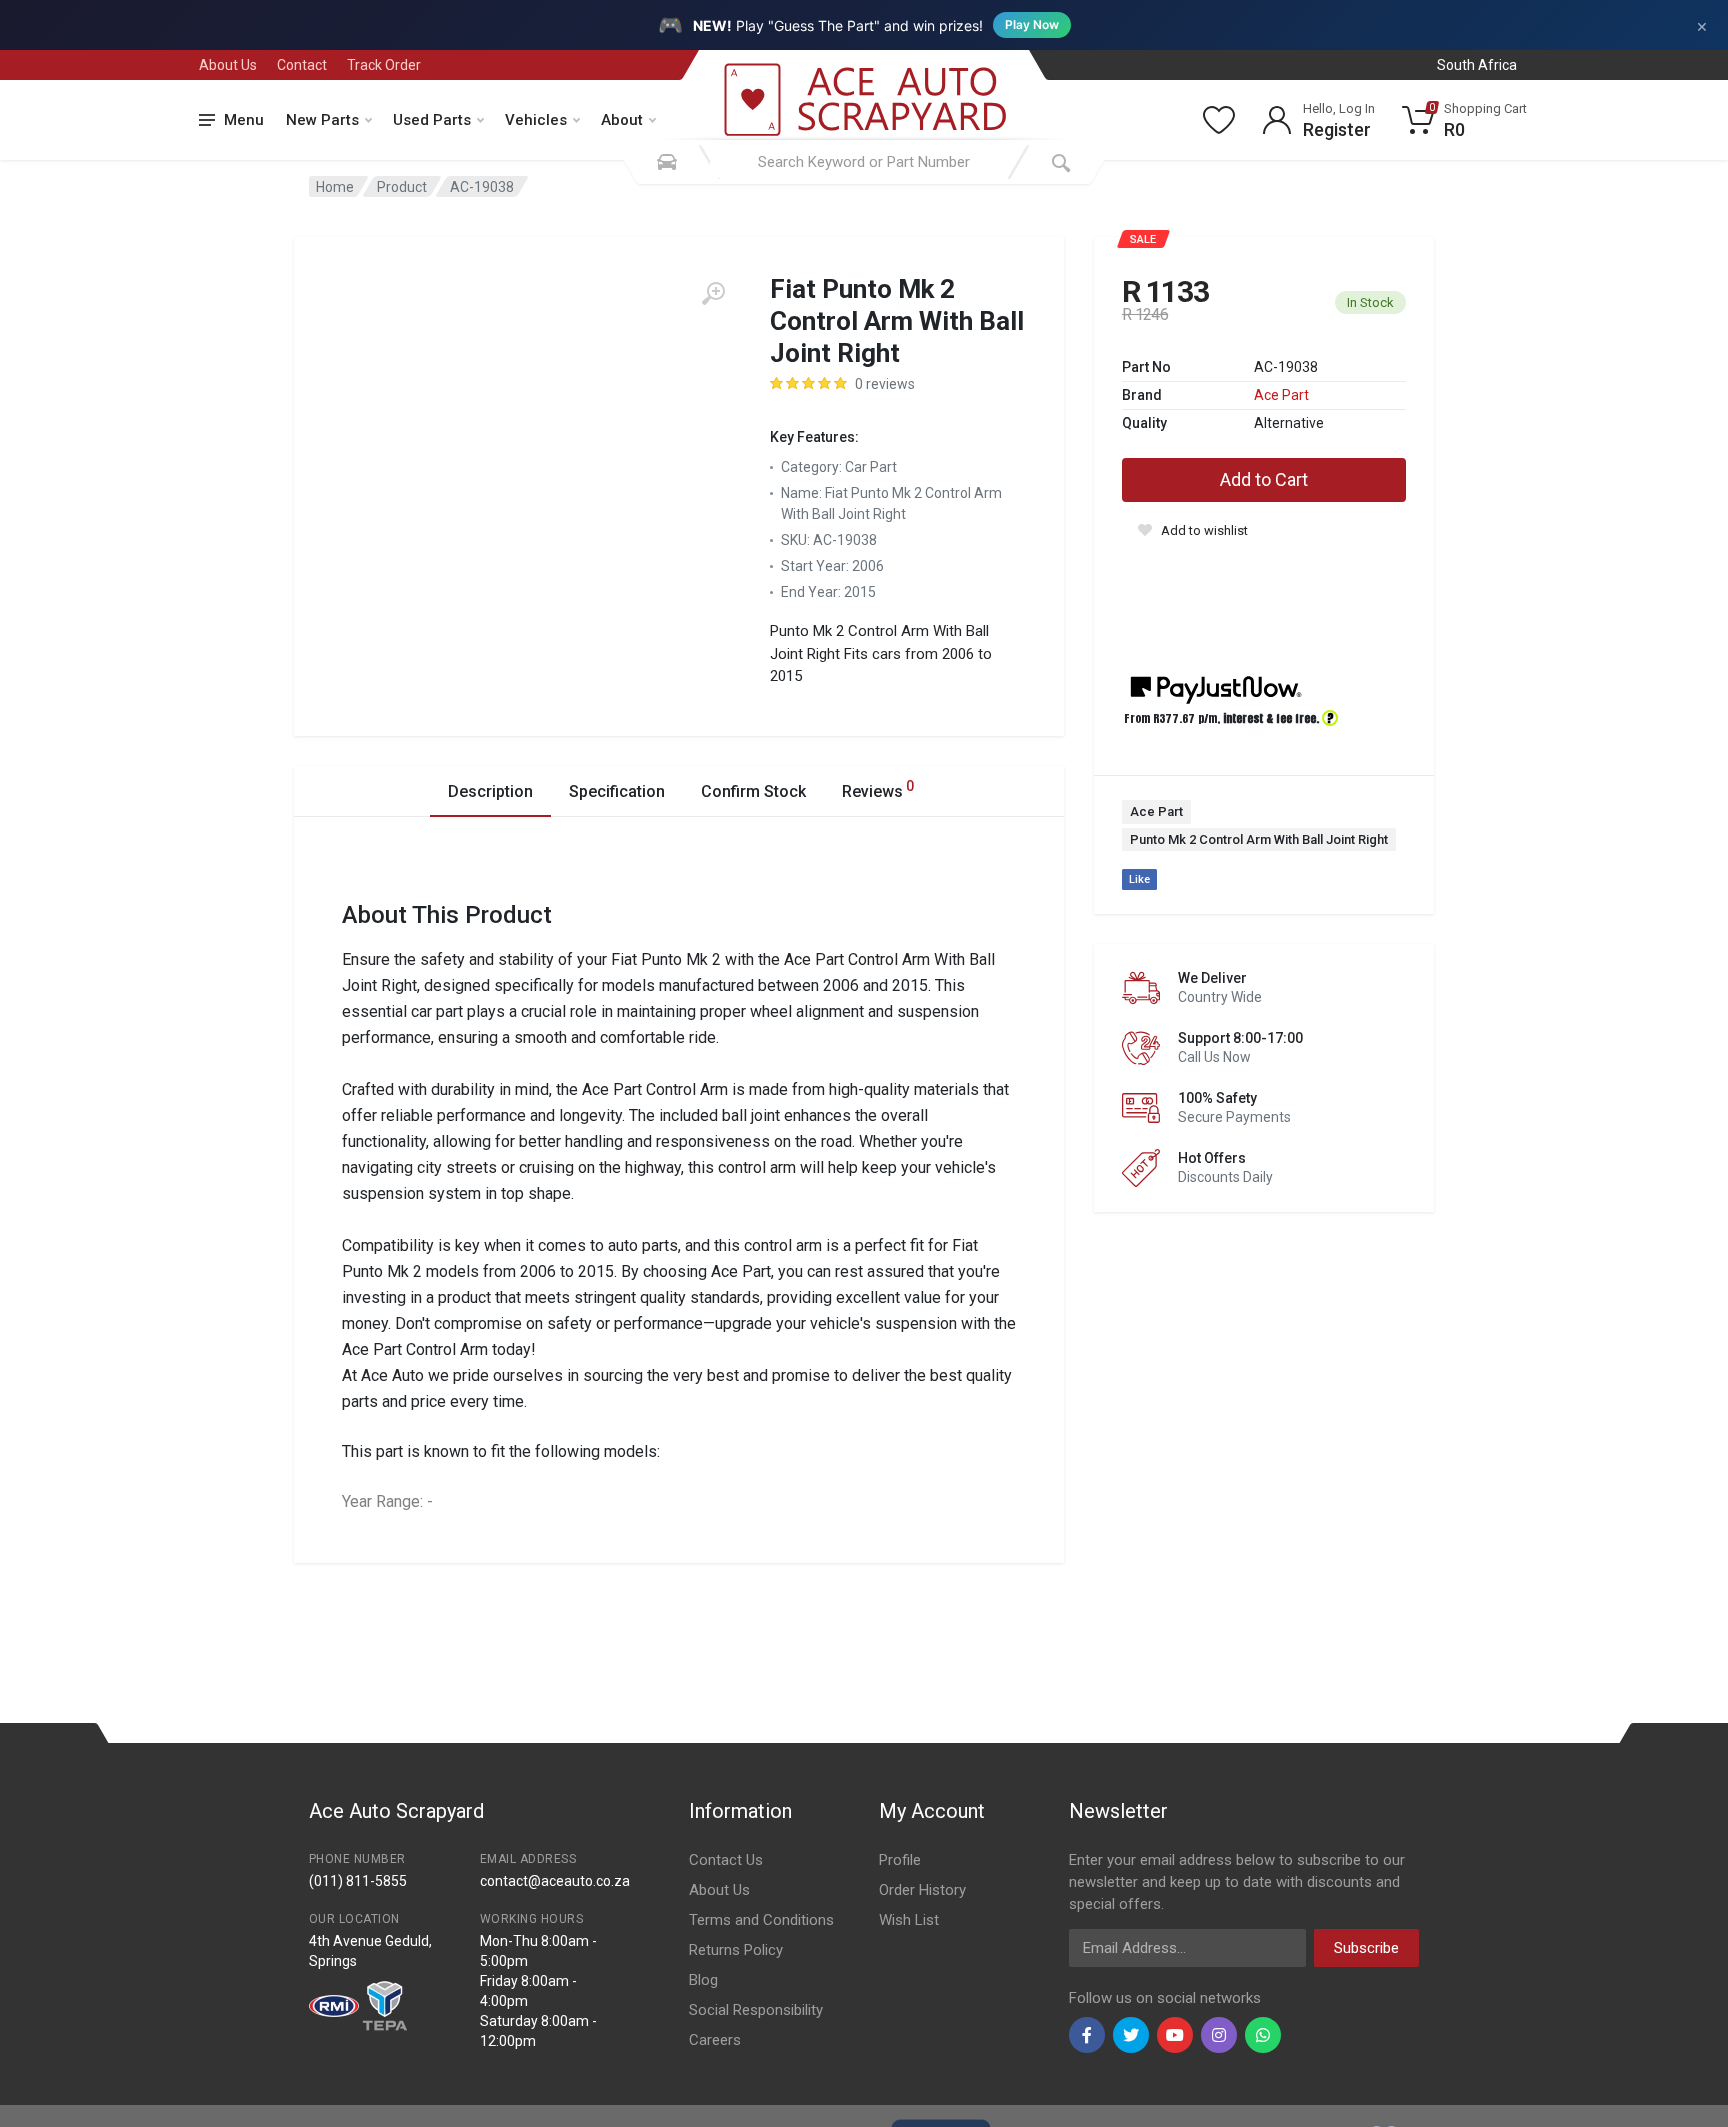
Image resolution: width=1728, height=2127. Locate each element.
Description (490, 791)
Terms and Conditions (761, 1920)
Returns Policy (736, 1950)
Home (335, 187)
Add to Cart (1264, 479)
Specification (617, 791)
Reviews (878, 789)
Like (1139, 879)
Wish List (909, 1920)
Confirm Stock (753, 791)
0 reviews (885, 384)
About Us (228, 65)
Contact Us (726, 1860)
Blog (703, 1980)
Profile (900, 1860)
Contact (302, 65)
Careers (715, 2040)
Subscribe (1366, 1948)
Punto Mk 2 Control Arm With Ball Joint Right (1259, 839)
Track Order (384, 65)
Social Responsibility (756, 2010)
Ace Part (1281, 395)
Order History (922, 1890)
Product (402, 187)
